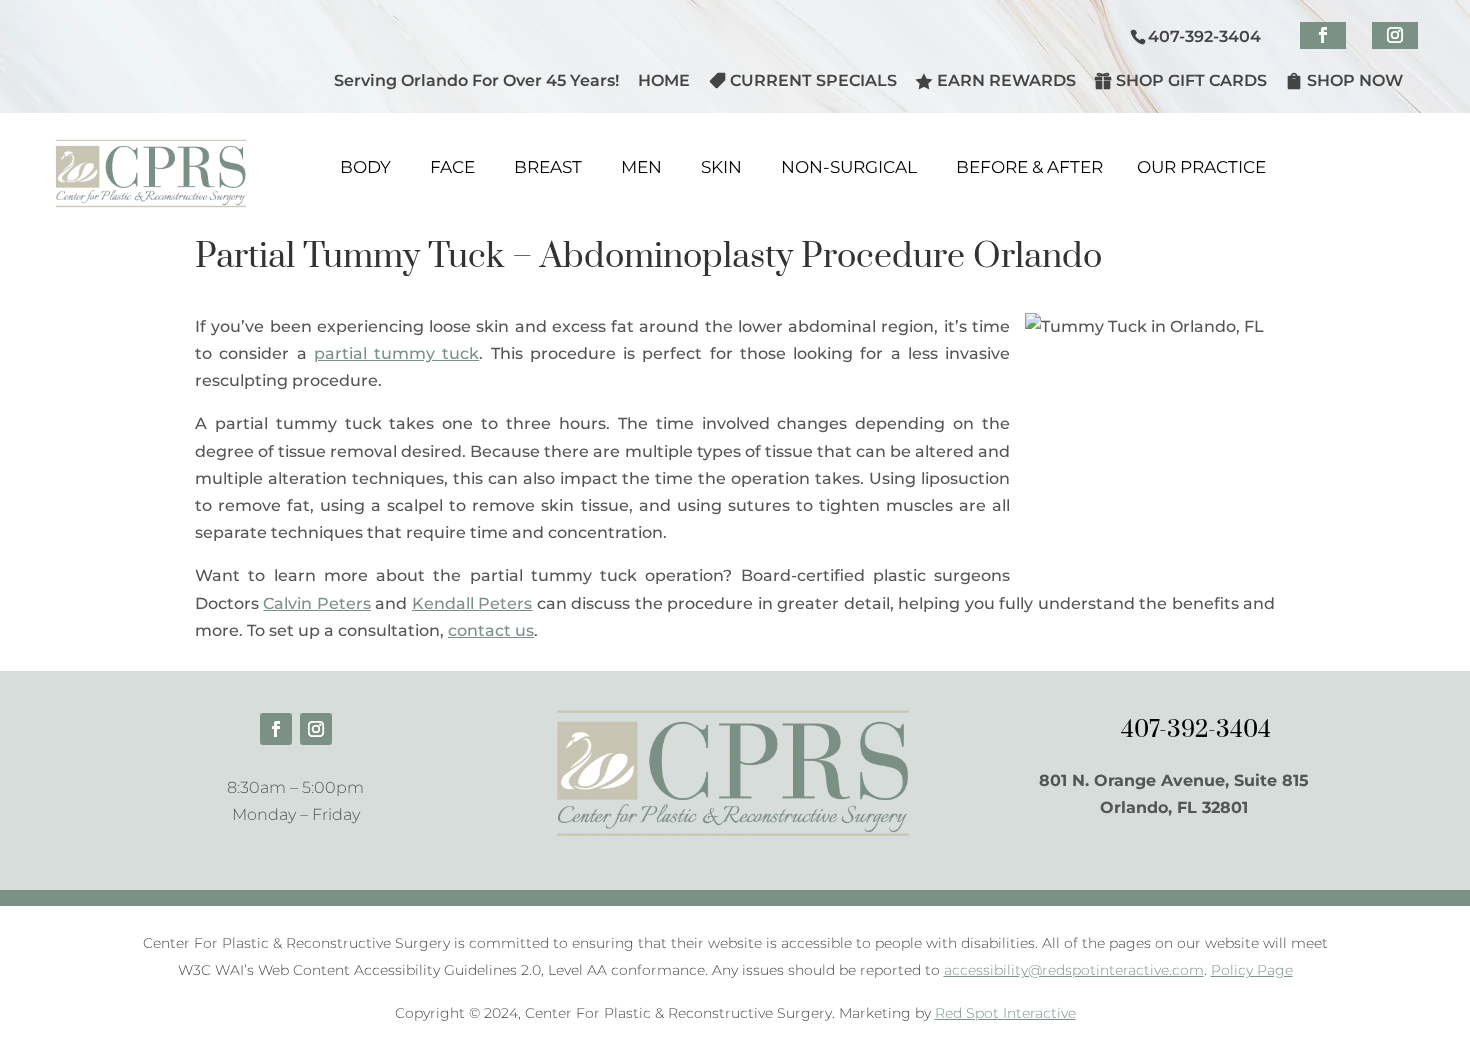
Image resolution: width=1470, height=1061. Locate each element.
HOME (664, 81)
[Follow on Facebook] (276, 729)
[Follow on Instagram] (316, 729)
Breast (548, 167)
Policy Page (1252, 970)
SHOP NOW (1355, 80)
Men (641, 167)
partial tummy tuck (397, 353)
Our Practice (1201, 167)
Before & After (1029, 167)
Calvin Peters (316, 603)
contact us (491, 630)
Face (452, 167)
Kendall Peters (472, 603)
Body (365, 167)
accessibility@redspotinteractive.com (1074, 970)
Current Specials (813, 80)
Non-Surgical (849, 167)
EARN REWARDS (1006, 80)
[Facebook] (1323, 35)
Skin (721, 167)
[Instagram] (1395, 35)
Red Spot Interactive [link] (1005, 1013)
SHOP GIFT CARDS (1191, 80)
